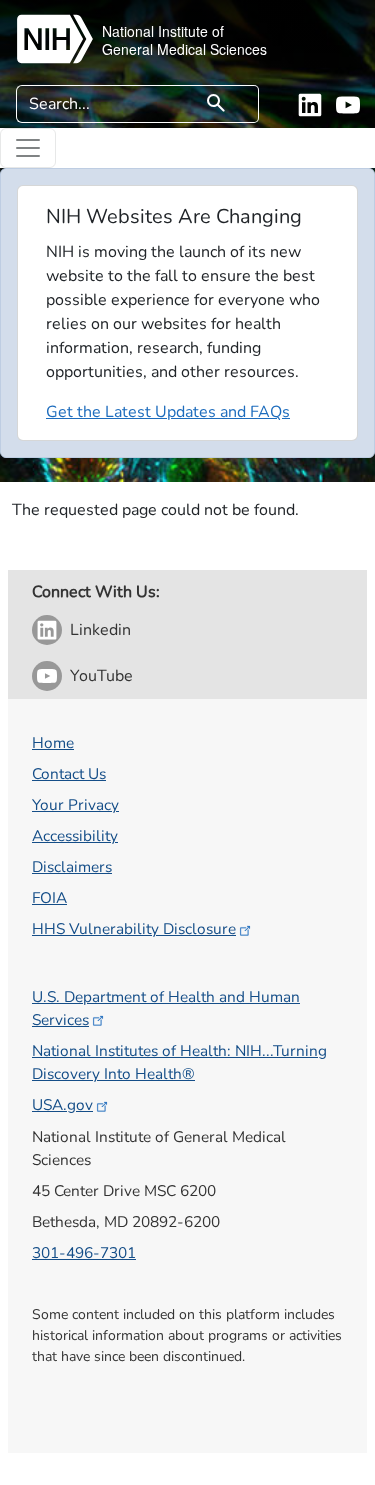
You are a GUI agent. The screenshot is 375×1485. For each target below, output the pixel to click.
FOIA (49, 897)
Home (53, 742)
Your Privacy (75, 804)
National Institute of (163, 31)
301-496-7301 (84, 1252)
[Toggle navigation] (28, 148)
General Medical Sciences (184, 49)
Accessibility (75, 835)
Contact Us (69, 773)
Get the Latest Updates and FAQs (168, 412)
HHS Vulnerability (134, 928)
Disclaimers (72, 866)
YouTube (101, 676)
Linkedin (100, 630)
